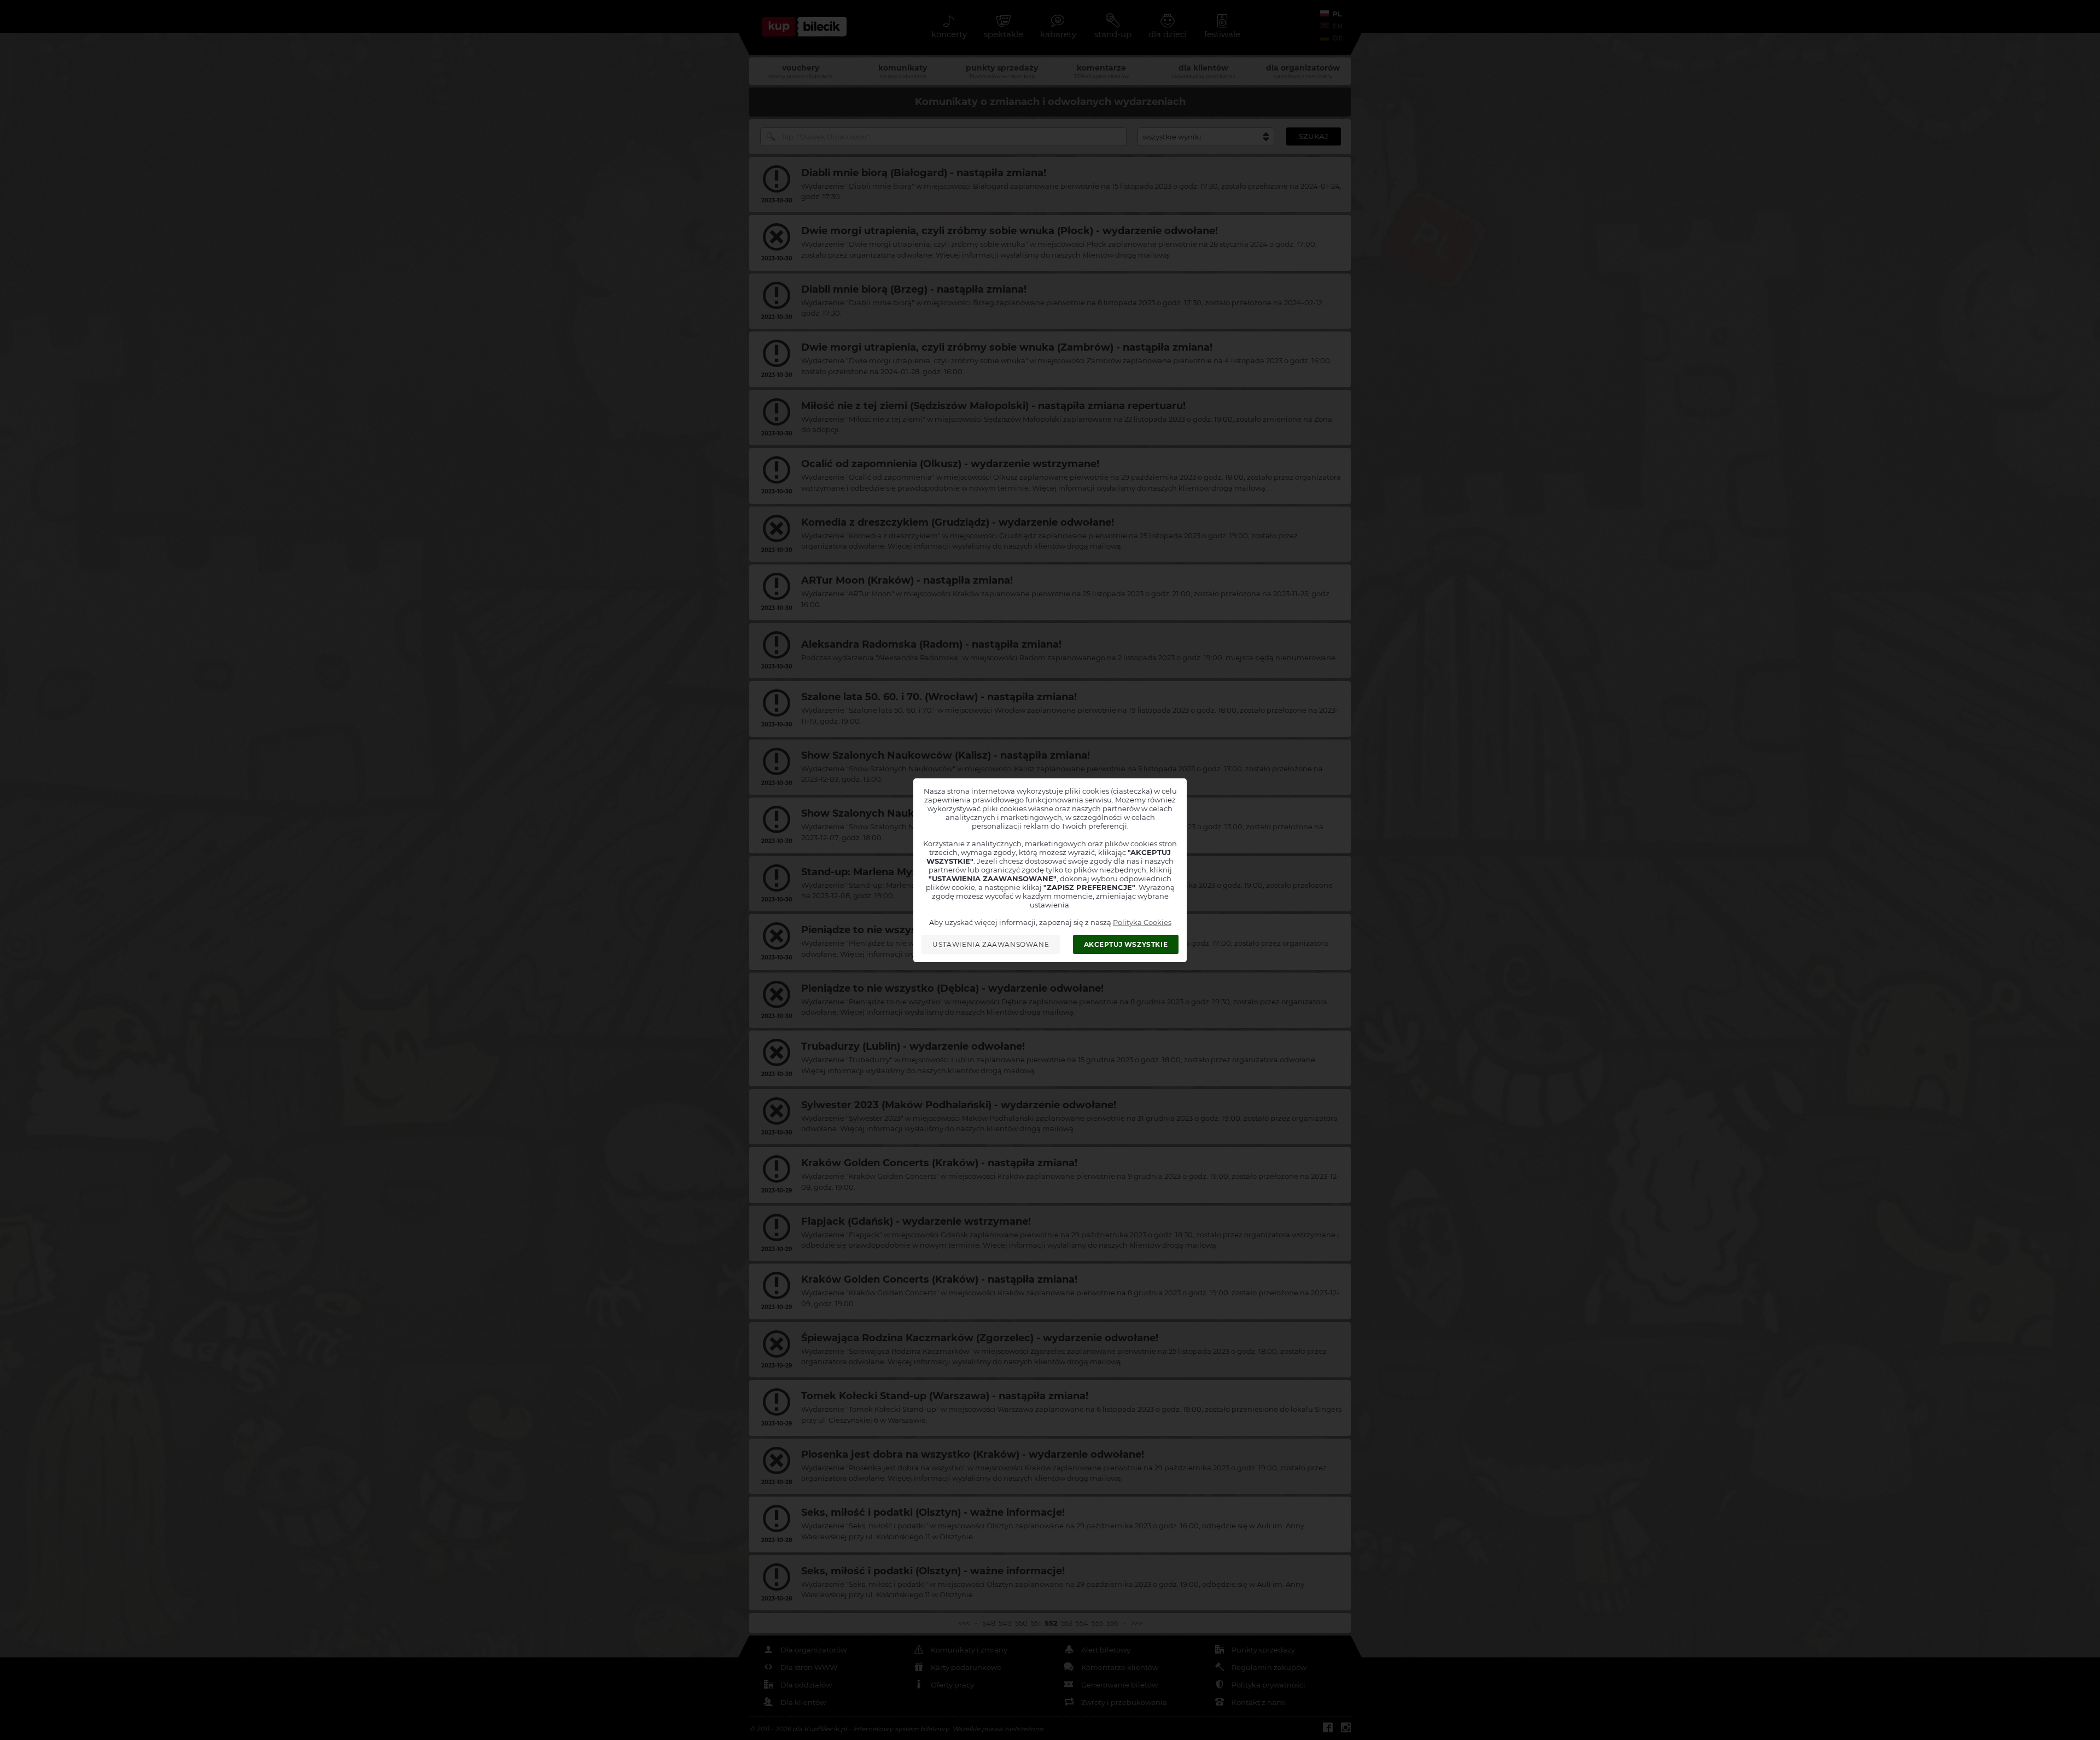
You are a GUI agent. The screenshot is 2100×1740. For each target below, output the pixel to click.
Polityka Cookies (1142, 922)
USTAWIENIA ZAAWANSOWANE (991, 944)
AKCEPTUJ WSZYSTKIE (1126, 944)
